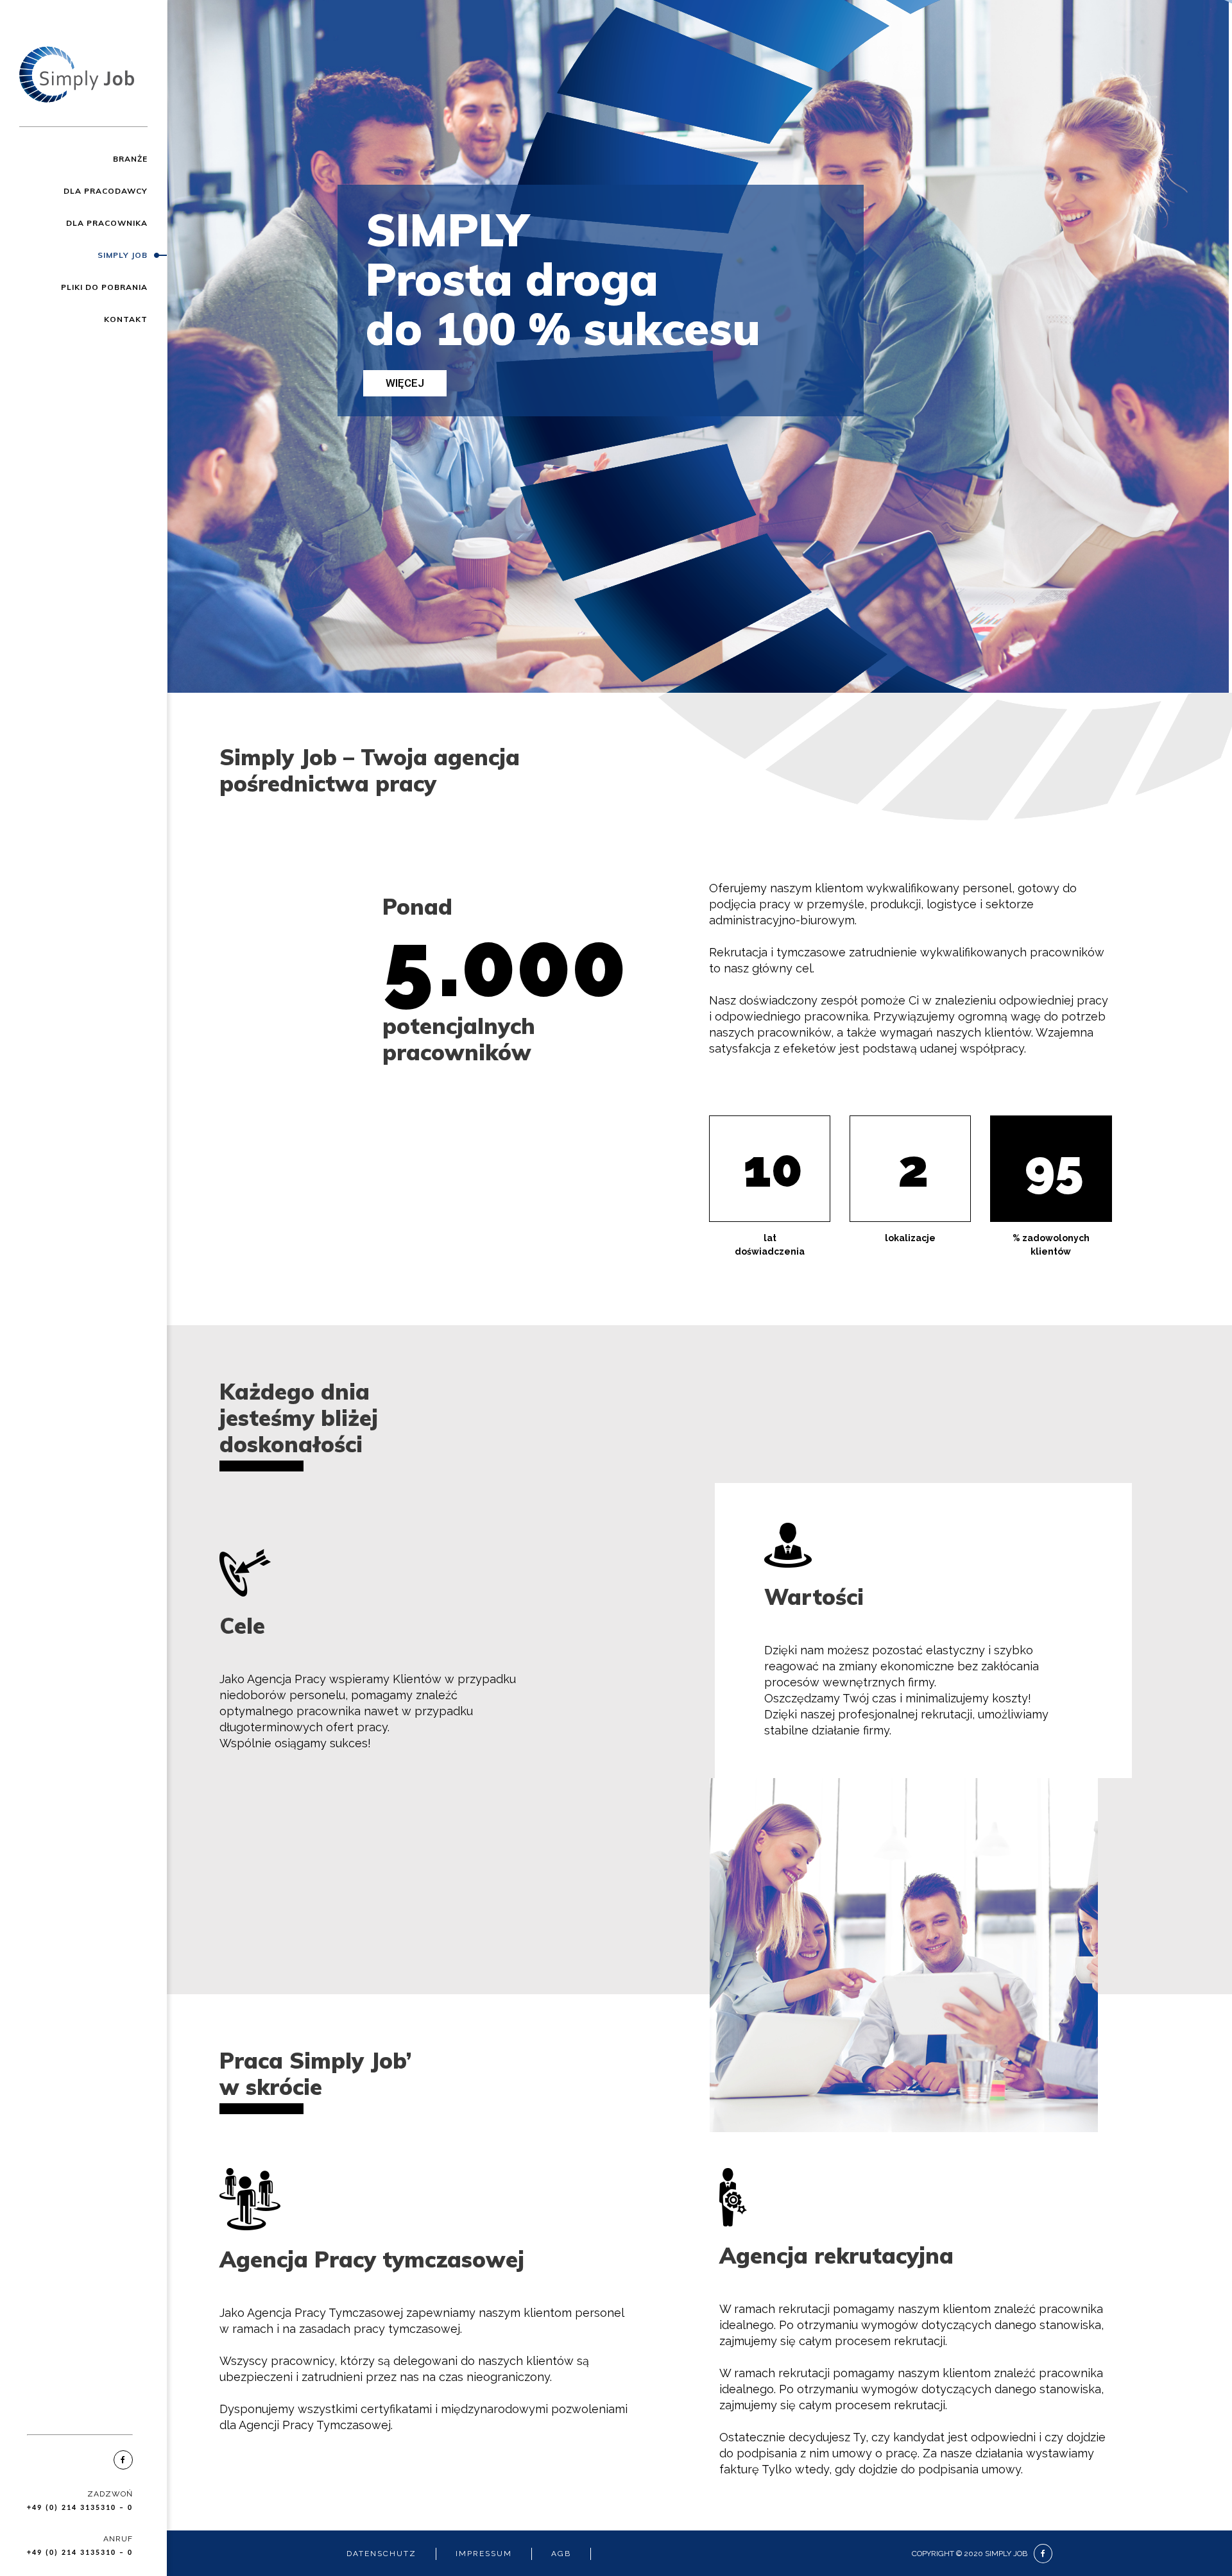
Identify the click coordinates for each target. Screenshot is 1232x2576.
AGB (561, 2554)
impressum (484, 2554)
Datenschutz (381, 2554)
